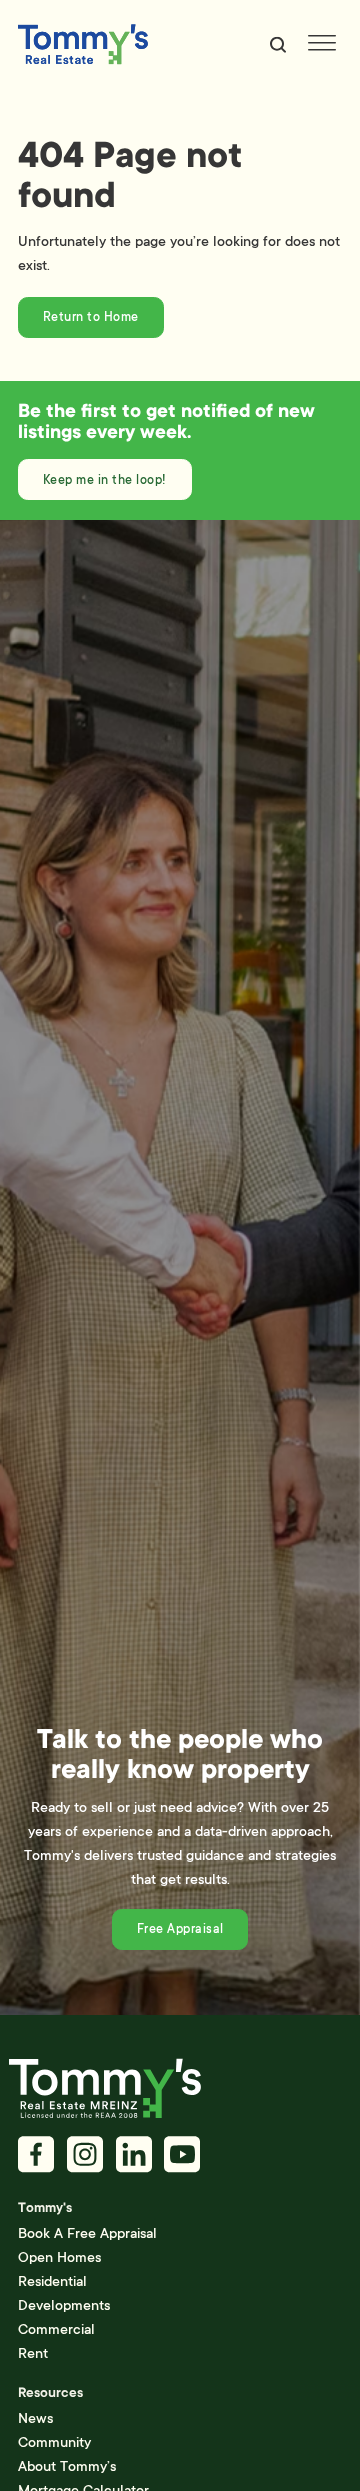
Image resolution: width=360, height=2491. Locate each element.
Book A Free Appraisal (87, 2233)
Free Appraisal (180, 1929)
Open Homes (59, 2257)
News (35, 2418)
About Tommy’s (67, 2466)
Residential (52, 2281)
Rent (33, 2353)
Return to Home (91, 317)
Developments (64, 2305)
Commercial (56, 2329)
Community (54, 2442)
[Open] (322, 44)
